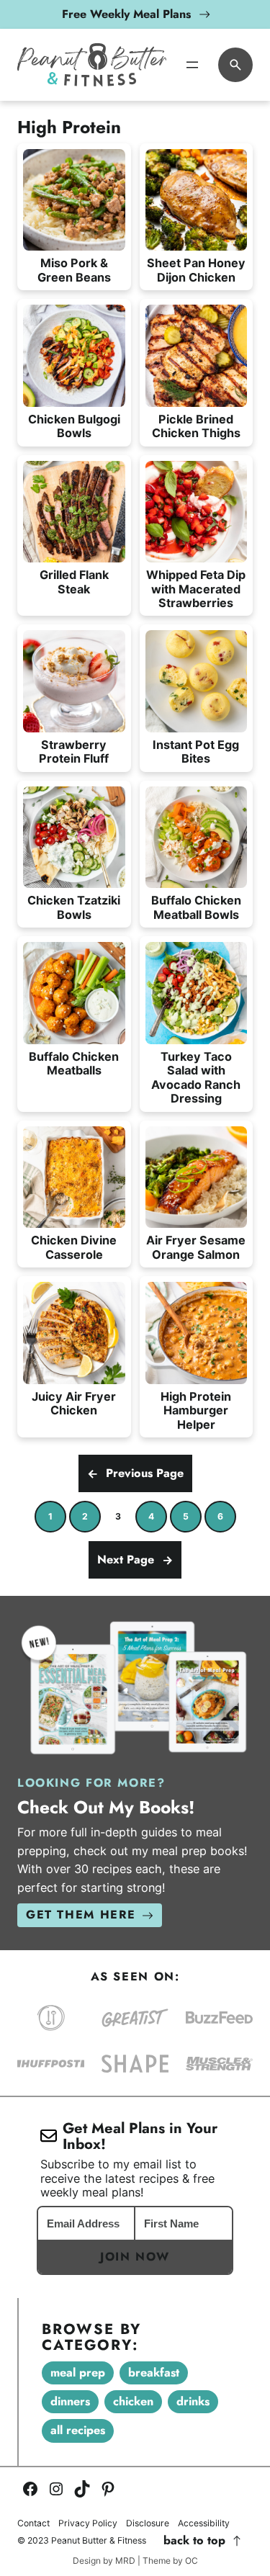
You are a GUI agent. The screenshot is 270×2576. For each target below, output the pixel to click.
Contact (33, 2523)
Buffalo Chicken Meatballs (74, 1064)
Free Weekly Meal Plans (126, 14)
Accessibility (204, 2523)
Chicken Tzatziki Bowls (74, 907)
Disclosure (148, 2523)
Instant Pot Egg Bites (196, 752)
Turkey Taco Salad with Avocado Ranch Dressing (196, 1078)
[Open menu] (192, 65)
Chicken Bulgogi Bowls (74, 426)
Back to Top (194, 2541)
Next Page (135, 1559)
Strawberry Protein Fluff (74, 752)
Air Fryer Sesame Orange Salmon (196, 1247)
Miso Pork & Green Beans (74, 270)
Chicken (133, 2401)
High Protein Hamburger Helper (196, 1411)
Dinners (70, 2401)
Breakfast (154, 2373)
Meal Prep (78, 2373)
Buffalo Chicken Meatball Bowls (196, 907)
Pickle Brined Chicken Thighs (196, 426)
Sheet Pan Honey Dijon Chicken (196, 270)
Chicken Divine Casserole (74, 1247)
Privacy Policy (88, 2523)
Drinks (193, 2401)
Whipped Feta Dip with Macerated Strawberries (196, 589)
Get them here (81, 1915)
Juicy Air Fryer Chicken (74, 1404)
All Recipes (78, 2430)
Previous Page (135, 1473)
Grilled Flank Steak (74, 582)
